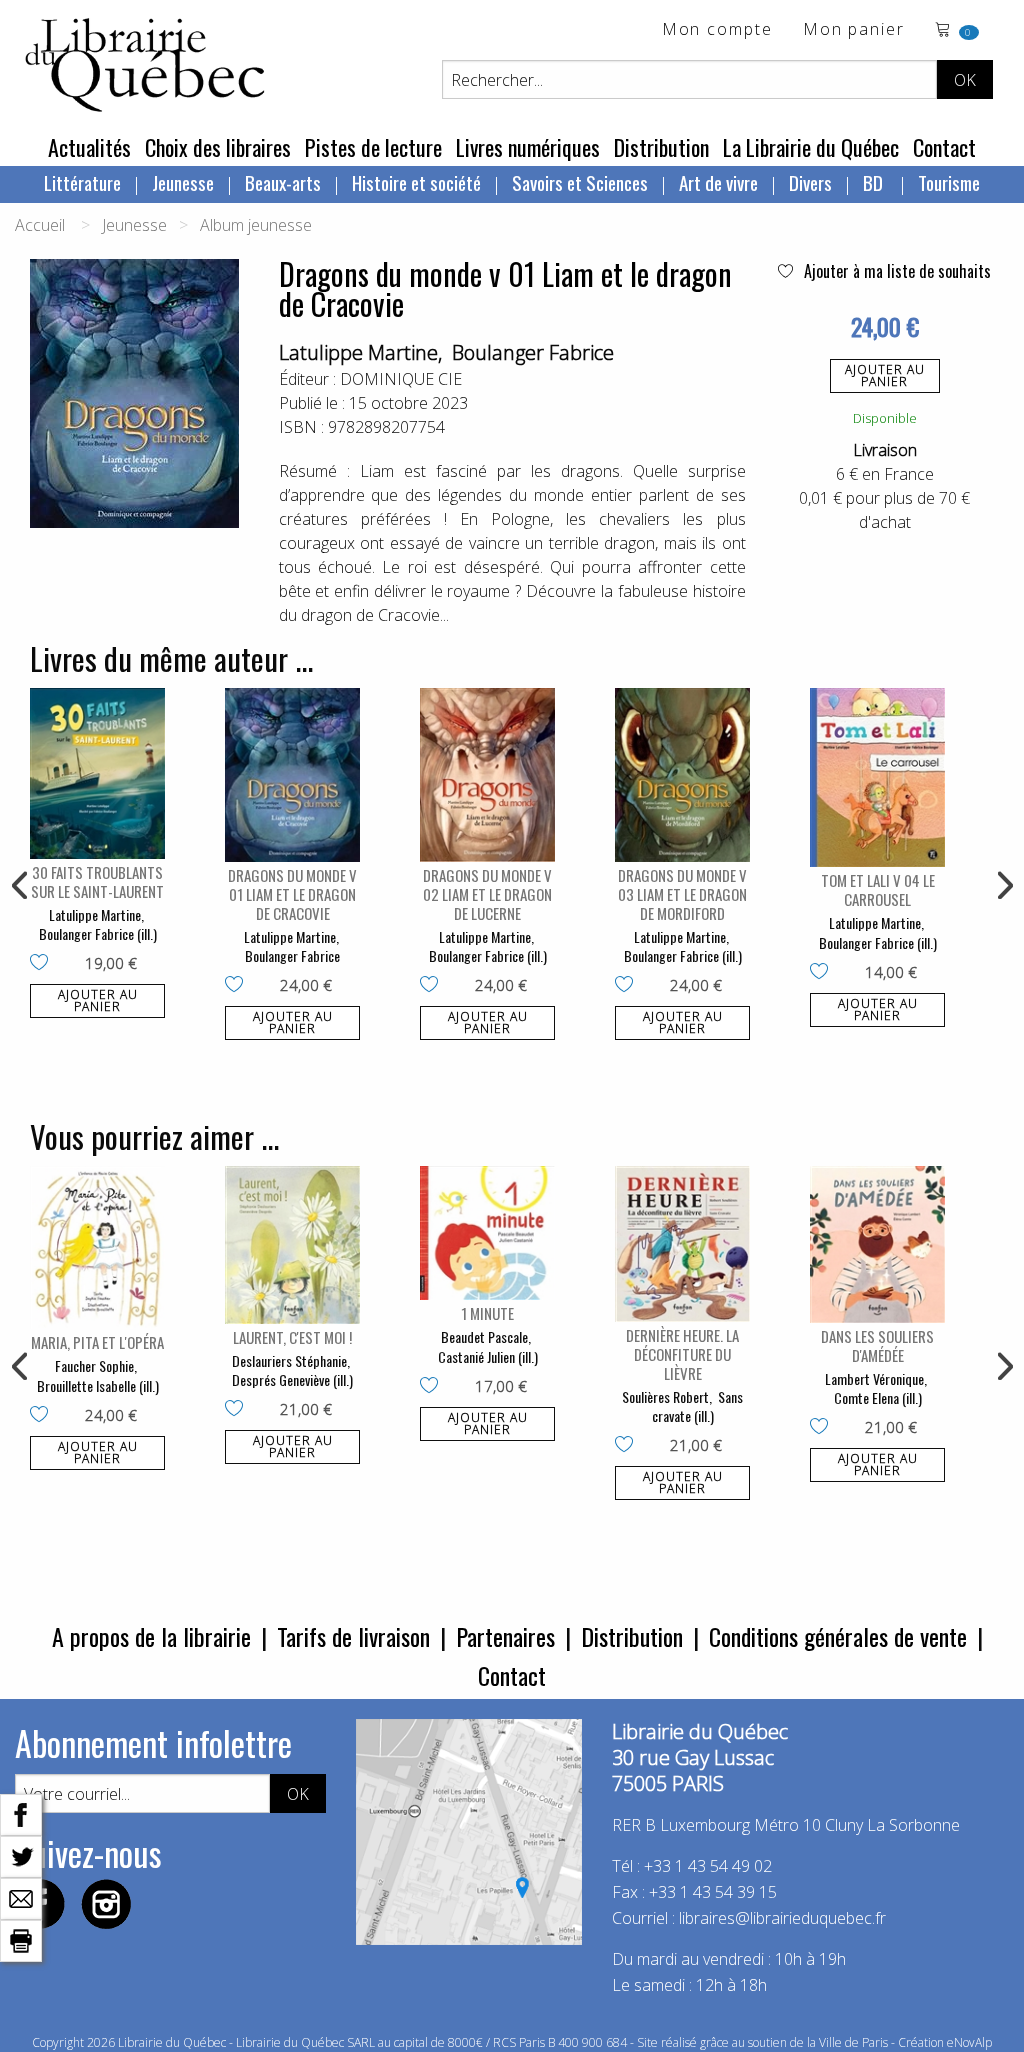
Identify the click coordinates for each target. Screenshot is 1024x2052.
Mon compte (717, 30)
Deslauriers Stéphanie (289, 1360)
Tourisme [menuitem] (949, 182)
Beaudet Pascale (484, 1336)
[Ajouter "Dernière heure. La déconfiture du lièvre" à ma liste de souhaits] (628, 1446)
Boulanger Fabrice (533, 352)
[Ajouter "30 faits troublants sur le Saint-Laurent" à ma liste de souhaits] (43, 964)
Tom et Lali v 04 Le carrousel (878, 889)
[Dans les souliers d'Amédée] (877, 1244)
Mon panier (854, 30)
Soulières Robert (665, 1396)
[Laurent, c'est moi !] (292, 1244)
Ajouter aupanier (885, 375)
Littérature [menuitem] (82, 182)
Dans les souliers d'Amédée (877, 1345)
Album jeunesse (256, 225)
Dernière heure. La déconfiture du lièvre (682, 1354)
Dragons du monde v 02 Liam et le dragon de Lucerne (487, 894)
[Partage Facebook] (21, 1813)
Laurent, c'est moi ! (292, 1337)
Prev (21, 886)
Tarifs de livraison (353, 1636)
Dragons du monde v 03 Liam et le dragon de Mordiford (682, 894)
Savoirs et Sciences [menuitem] (580, 182)
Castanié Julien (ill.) (488, 1356)
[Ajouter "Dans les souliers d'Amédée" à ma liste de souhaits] (823, 1428)
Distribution (661, 147)
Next (1003, 886)
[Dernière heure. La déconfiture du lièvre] (682, 1243)
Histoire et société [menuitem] (416, 182)
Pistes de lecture (373, 147)
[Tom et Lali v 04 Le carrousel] (877, 777)
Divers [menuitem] (810, 182)
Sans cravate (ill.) (698, 1406)
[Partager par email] (21, 1897)
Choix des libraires (218, 147)
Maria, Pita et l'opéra (97, 1342)
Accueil (40, 225)
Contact (944, 147)
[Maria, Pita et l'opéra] (97, 1247)
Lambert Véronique (874, 1378)
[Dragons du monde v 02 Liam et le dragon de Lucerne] (487, 775)
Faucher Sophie (94, 1365)
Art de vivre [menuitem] (718, 182)
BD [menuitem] (875, 182)
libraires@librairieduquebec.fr (782, 1918)
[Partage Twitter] (21, 1855)
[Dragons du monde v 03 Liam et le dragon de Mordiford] (682, 775)
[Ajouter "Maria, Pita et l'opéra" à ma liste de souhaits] (43, 1416)
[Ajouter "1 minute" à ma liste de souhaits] (433, 1387)
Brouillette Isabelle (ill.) (98, 1385)
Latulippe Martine (358, 352)
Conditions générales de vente (838, 1636)
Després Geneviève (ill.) (292, 1379)
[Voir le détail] (97, 773)
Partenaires (505, 1636)
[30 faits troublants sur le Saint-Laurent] (97, 773)
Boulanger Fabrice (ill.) (98, 933)
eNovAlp (969, 2042)
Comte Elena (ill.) (878, 1397)
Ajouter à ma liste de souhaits (895, 271)
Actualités (89, 147)
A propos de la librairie (151, 1636)
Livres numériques (528, 147)
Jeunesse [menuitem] (183, 182)
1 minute (487, 1313)
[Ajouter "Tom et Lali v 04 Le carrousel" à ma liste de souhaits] (823, 973)
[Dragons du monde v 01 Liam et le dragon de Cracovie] (292, 775)
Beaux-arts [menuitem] (283, 182)
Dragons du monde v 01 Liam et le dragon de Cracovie (292, 894)
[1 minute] (487, 1233)
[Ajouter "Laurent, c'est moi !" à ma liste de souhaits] (238, 1410)
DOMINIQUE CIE (401, 379)
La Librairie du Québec (811, 147)
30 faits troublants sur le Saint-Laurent (97, 881)
